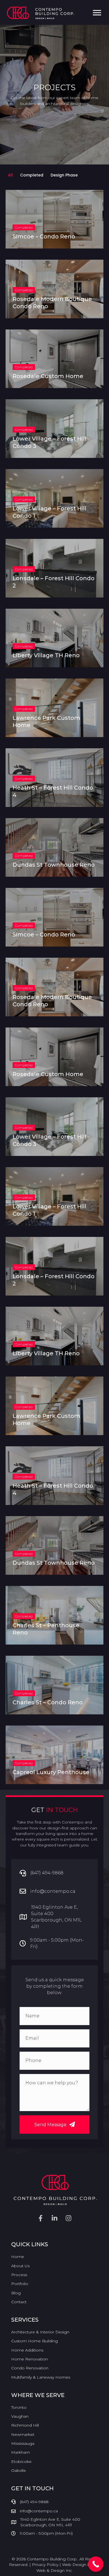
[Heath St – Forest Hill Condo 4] (54, 778)
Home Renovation (29, 2359)
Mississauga (23, 2443)
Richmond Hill (25, 2425)
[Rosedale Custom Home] (54, 359)
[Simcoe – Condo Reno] (54, 219)
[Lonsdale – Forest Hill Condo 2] (54, 568)
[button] (54, 2125)
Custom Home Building (35, 2341)
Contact (19, 2302)
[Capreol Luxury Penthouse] (54, 1755)
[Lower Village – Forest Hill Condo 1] (54, 498)
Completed (32, 175)
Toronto (19, 2407)
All (10, 175)
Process (19, 2275)
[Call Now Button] (96, 2564)
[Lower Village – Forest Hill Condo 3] (54, 429)
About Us (20, 2266)
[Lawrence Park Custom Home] (54, 708)
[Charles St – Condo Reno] (54, 1685)
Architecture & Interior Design (40, 2332)
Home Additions (27, 2350)
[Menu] (97, 13)
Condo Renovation (30, 2368)
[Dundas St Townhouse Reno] (54, 847)
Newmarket (23, 2434)
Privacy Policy (45, 2565)
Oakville (19, 2470)
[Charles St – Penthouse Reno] (54, 1615)
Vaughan (20, 2416)
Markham (21, 2452)
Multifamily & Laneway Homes (41, 2377)
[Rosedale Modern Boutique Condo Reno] (54, 289)
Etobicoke (21, 2462)
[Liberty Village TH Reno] (54, 638)
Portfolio (20, 2284)
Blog (16, 2293)
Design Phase (64, 175)
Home (18, 2257)
